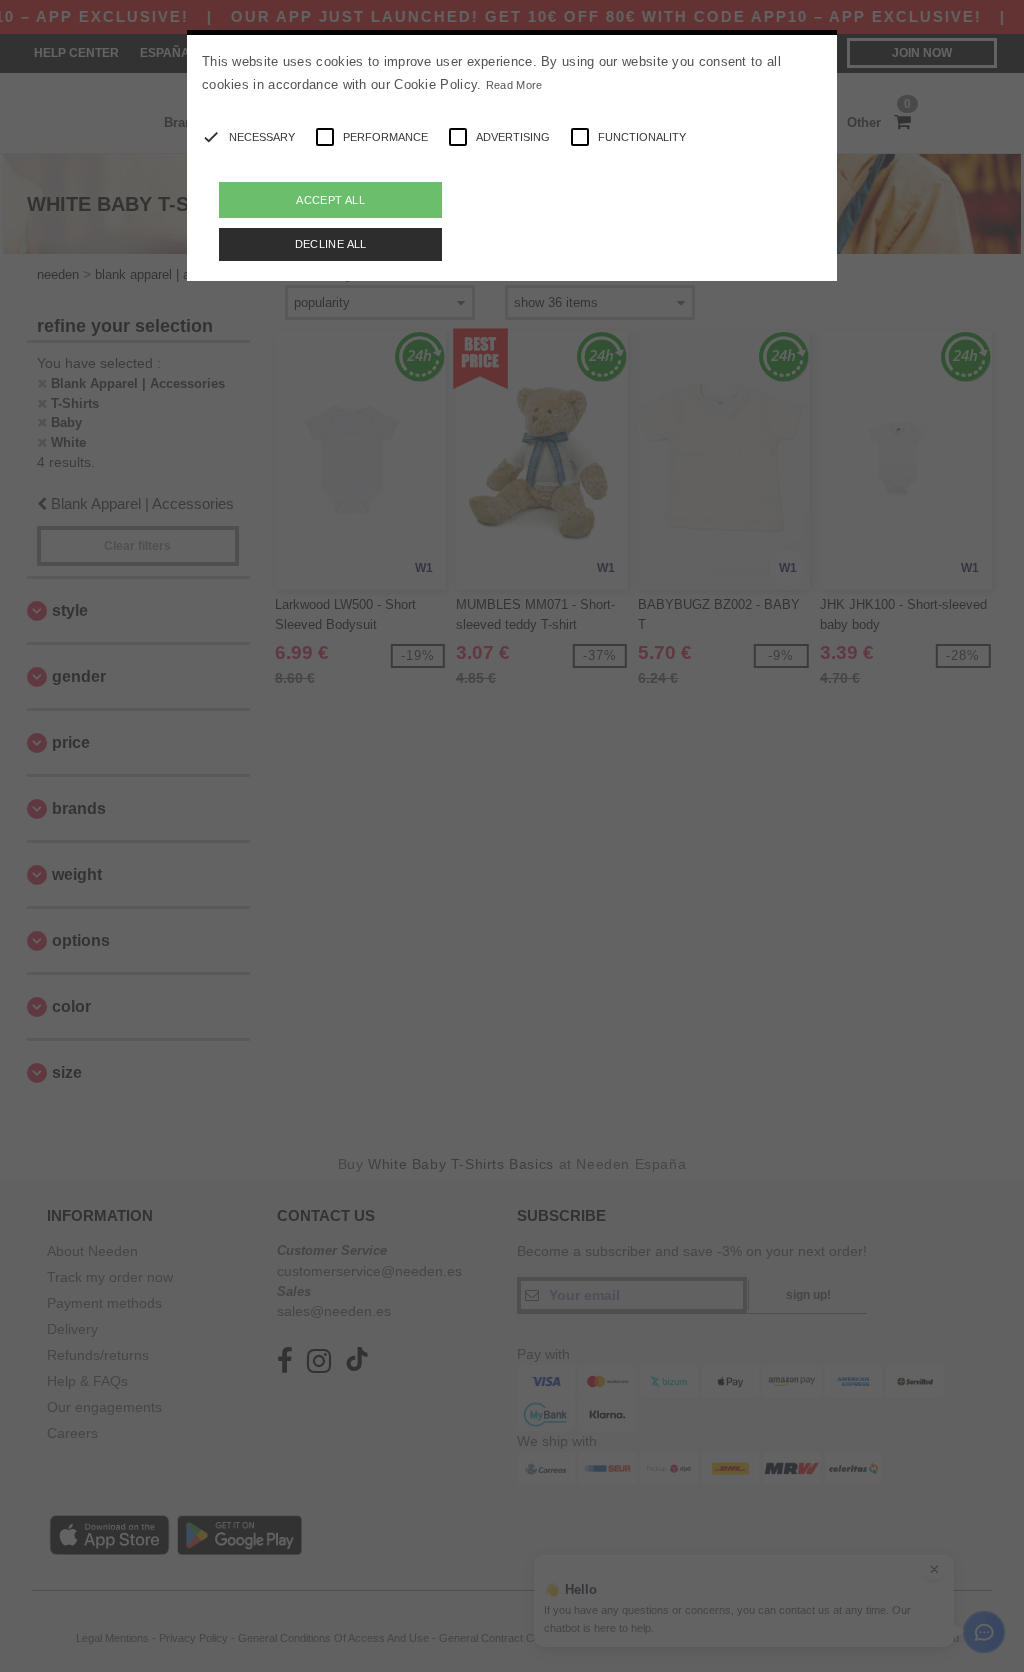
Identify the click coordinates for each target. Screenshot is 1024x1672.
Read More (514, 85)
